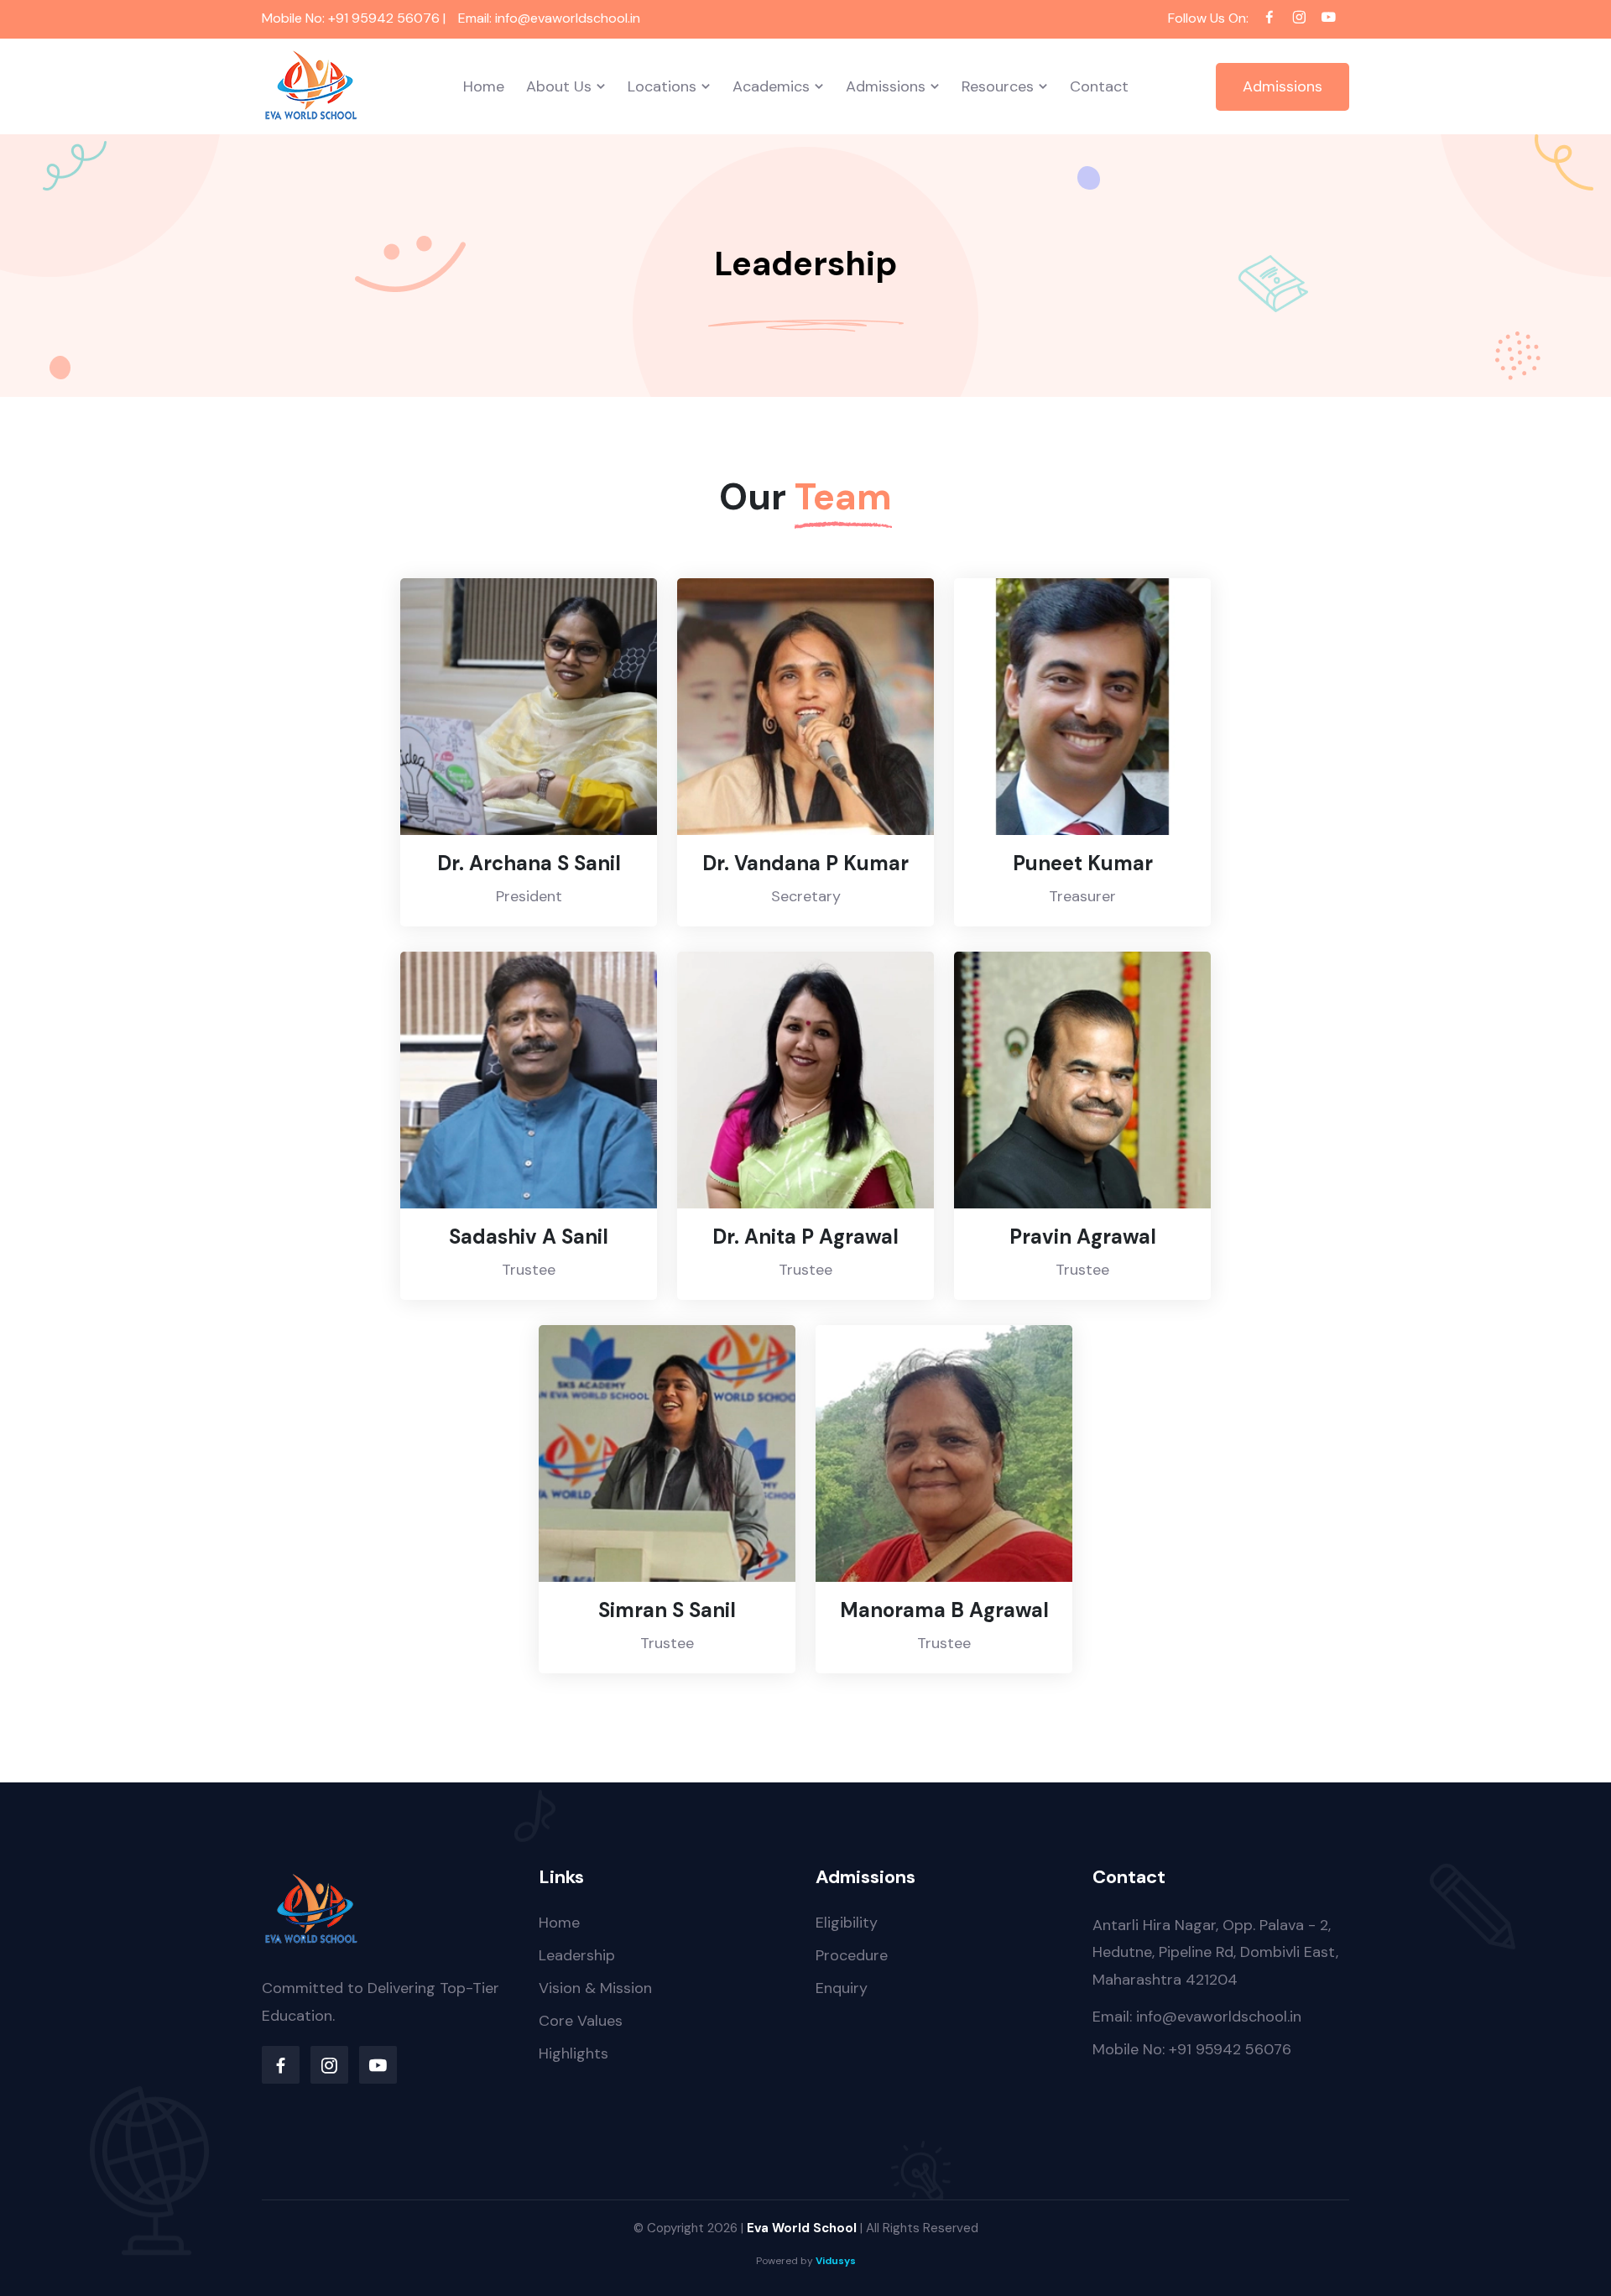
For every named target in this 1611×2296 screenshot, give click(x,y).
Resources (998, 86)
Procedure (852, 1955)
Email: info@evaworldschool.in (1197, 2017)
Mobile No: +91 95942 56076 (1192, 2049)
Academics (771, 86)
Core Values (581, 2021)
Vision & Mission (595, 1988)
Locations (662, 86)
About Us (559, 86)
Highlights (573, 2053)
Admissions (886, 86)
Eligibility (847, 1923)
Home (484, 86)
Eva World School (802, 2228)
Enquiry (842, 1988)
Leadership (577, 1955)
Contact (1099, 86)
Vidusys (836, 2261)
